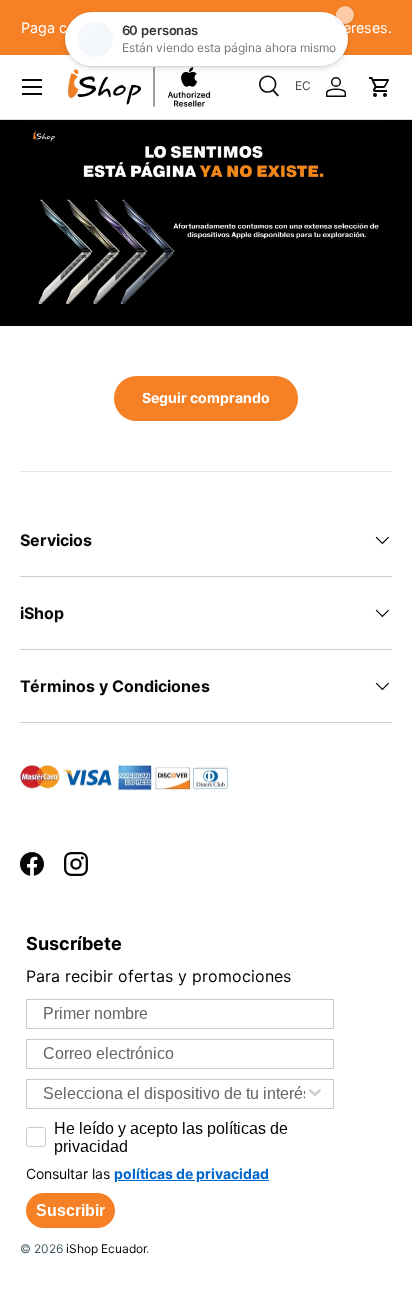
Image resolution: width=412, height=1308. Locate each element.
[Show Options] (315, 1094)
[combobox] (174, 1094)
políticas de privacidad (191, 1173)
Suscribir (70, 1210)
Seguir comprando (206, 397)
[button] (380, 87)
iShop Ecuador (106, 1248)
